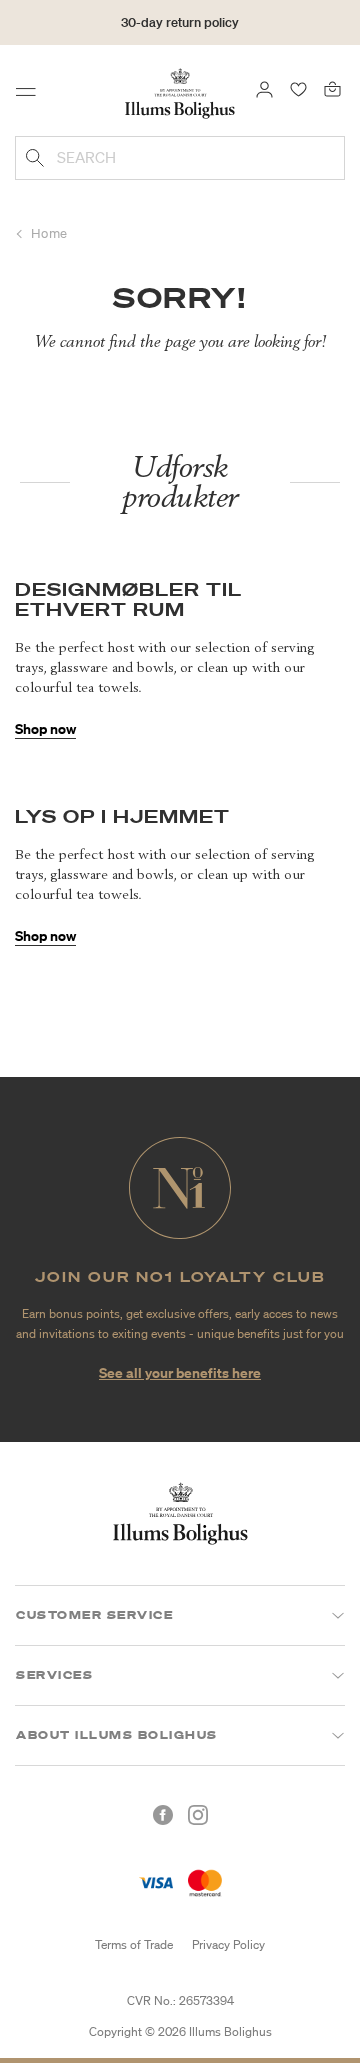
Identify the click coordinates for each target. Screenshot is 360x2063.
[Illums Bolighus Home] (180, 92)
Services (54, 1675)
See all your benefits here (180, 1372)
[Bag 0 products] (332, 88)
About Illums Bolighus (117, 1735)
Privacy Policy (228, 1944)
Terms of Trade (134, 1944)
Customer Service (94, 1615)
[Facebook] (163, 1815)
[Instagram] (198, 1815)
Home (49, 233)
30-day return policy (180, 22)
